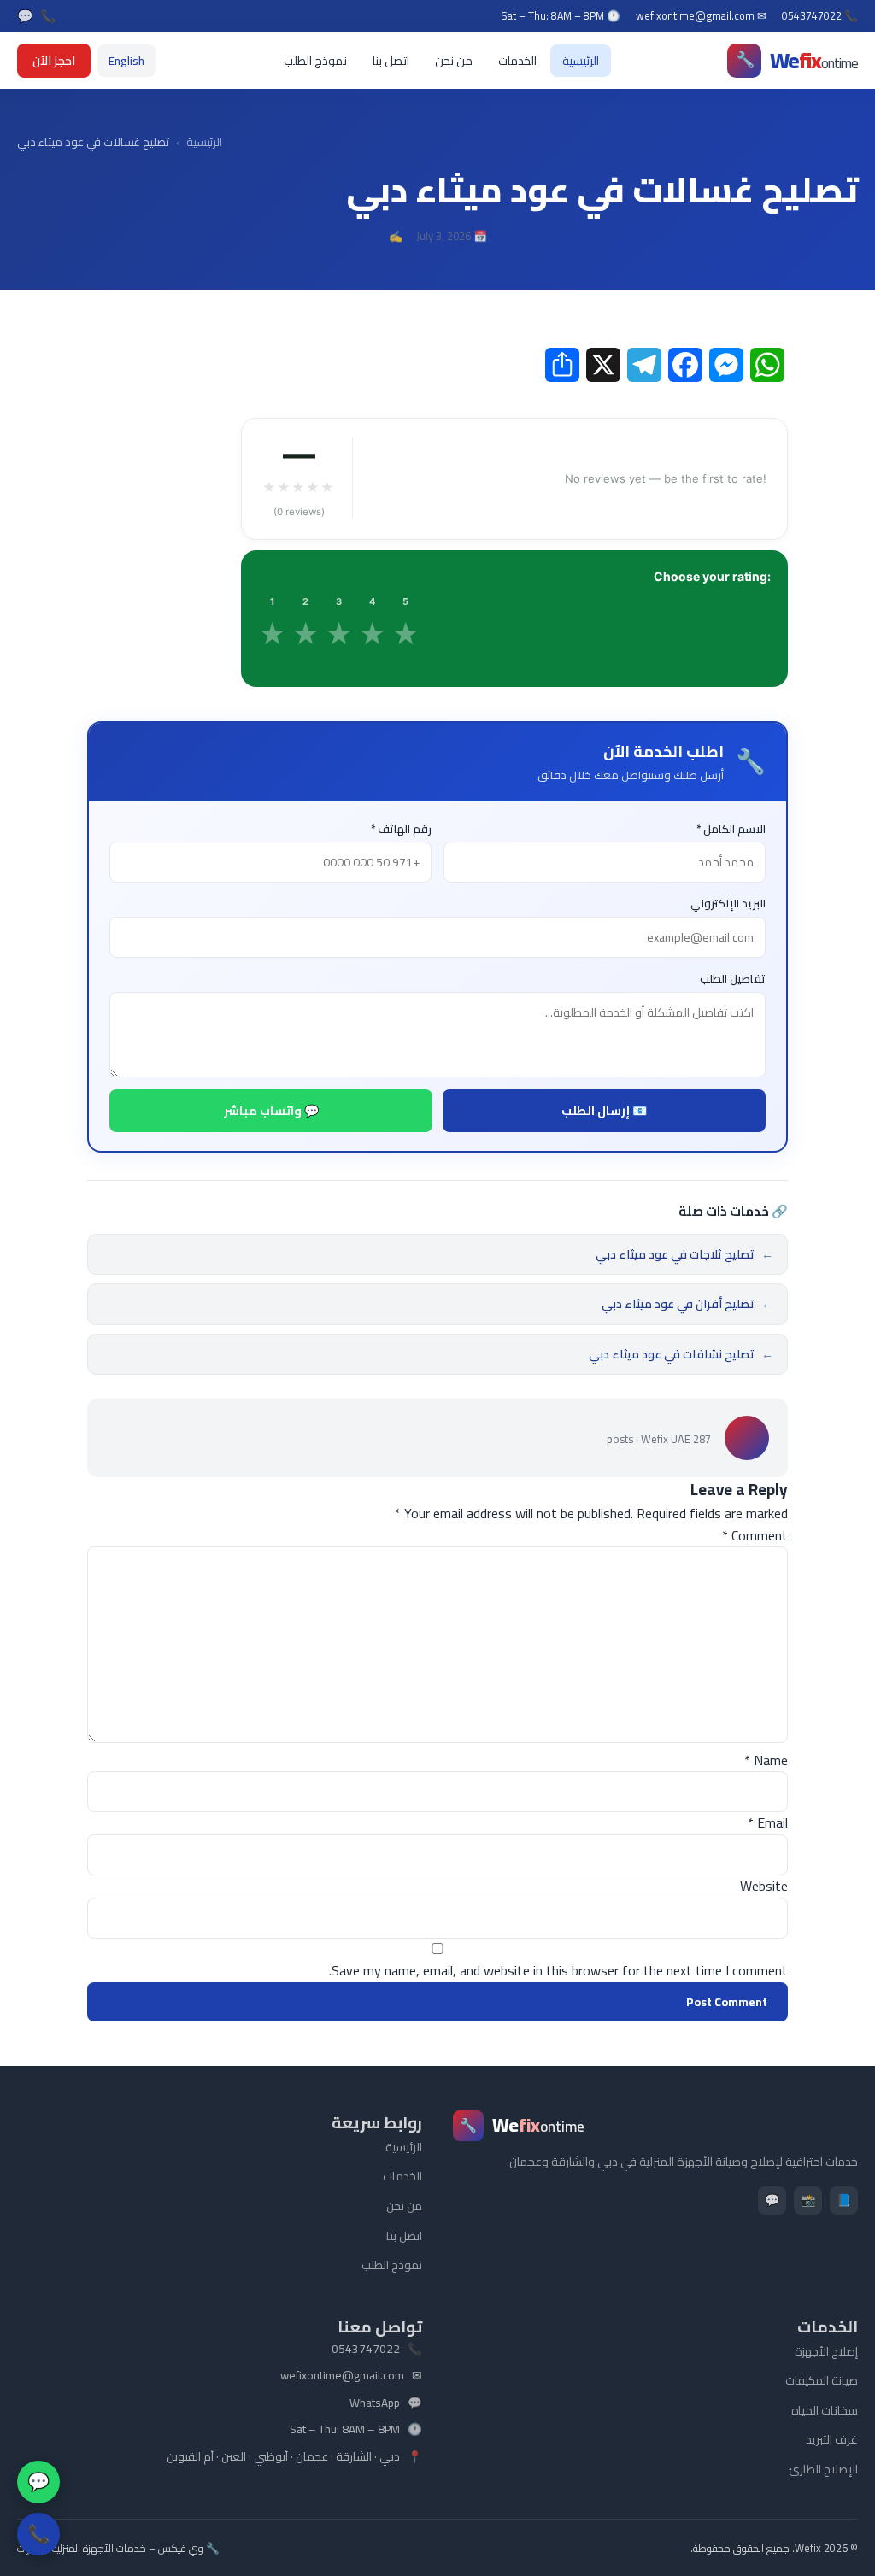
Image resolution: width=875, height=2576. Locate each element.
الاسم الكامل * (731, 829)
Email (768, 1822)
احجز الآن (54, 61)
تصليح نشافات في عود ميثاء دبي (681, 1354)
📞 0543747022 (820, 16)
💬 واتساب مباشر (271, 1111)
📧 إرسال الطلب (604, 1111)
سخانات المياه (825, 2410)
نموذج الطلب (315, 61)
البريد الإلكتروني (728, 904)
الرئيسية (581, 61)
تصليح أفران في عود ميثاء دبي (687, 1304)
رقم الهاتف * (401, 829)
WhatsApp (375, 2403)
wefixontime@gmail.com (342, 2376)
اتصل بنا (391, 61)
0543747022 (366, 2350)
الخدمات (517, 61)
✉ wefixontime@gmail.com (701, 16)
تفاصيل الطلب (733, 979)
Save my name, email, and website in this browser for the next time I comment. (558, 1970)
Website (764, 1886)
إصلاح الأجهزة (826, 2351)
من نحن (454, 61)
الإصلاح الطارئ (823, 2469)
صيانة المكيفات (822, 2380)
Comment (755, 1535)
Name (766, 1760)
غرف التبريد (832, 2439)
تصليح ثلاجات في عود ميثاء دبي (684, 1254)
